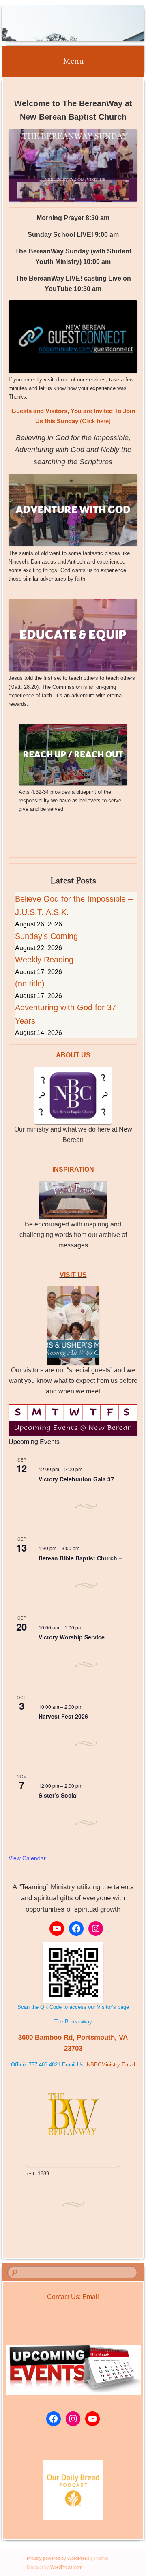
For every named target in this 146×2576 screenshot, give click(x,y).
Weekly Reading (44, 960)
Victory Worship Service (72, 1637)
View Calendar (27, 1858)
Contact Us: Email (73, 2297)
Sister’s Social (58, 1795)
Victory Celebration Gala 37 (76, 1479)
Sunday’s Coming (46, 936)
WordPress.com (66, 2567)
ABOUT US (73, 1055)
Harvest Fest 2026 (63, 1716)
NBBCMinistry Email (111, 2065)
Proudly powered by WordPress (58, 2558)
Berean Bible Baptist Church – (80, 1558)
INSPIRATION (73, 1169)
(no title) (30, 984)
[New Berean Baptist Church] (60, 23)
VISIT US (73, 1275)
